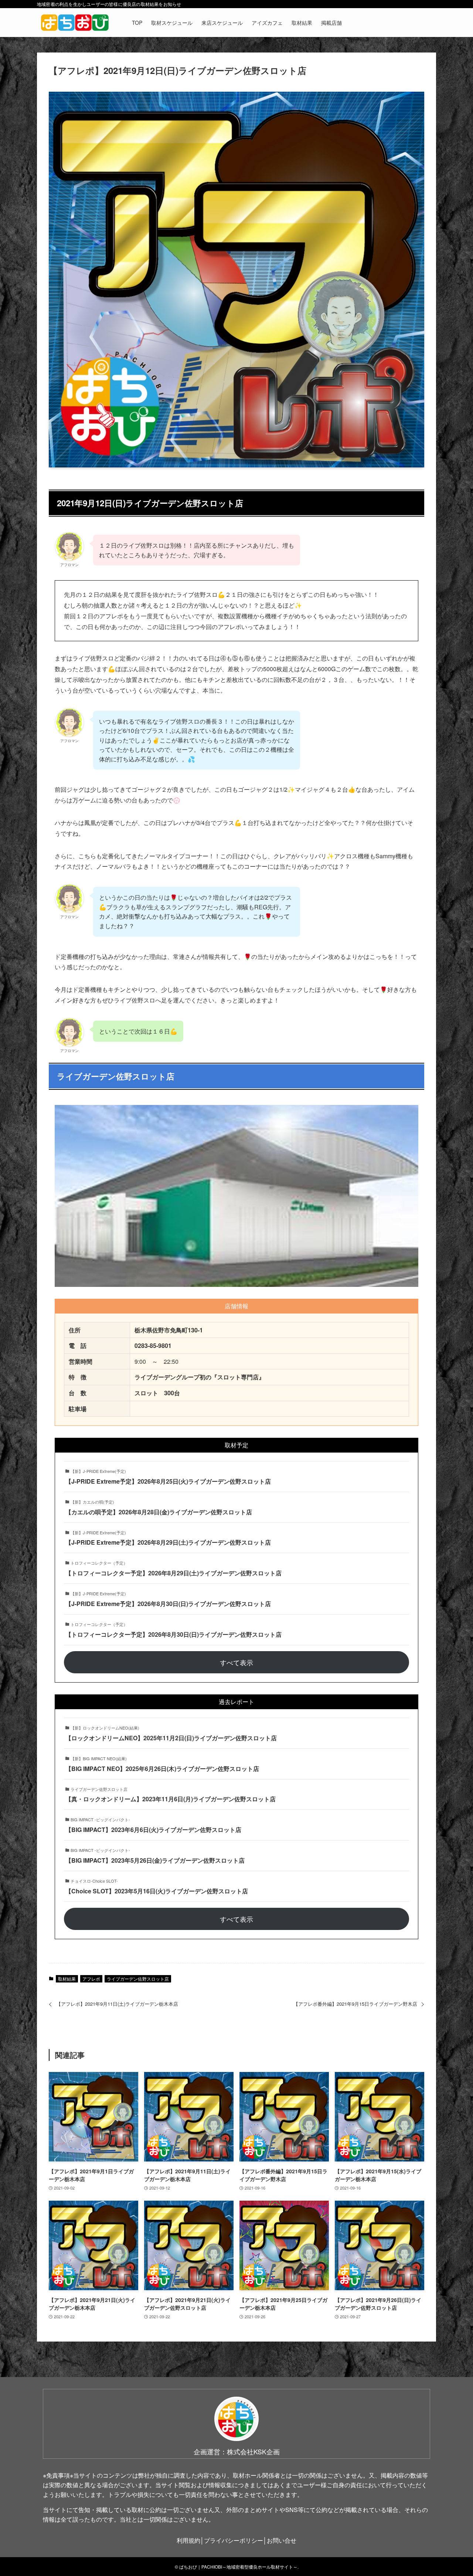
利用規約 (188, 2540)
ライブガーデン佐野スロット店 (138, 1979)
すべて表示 (236, 1662)
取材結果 (67, 1979)
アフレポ (91, 1979)
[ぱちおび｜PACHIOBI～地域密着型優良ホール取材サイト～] (75, 23)
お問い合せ (282, 2540)
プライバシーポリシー (234, 2540)
